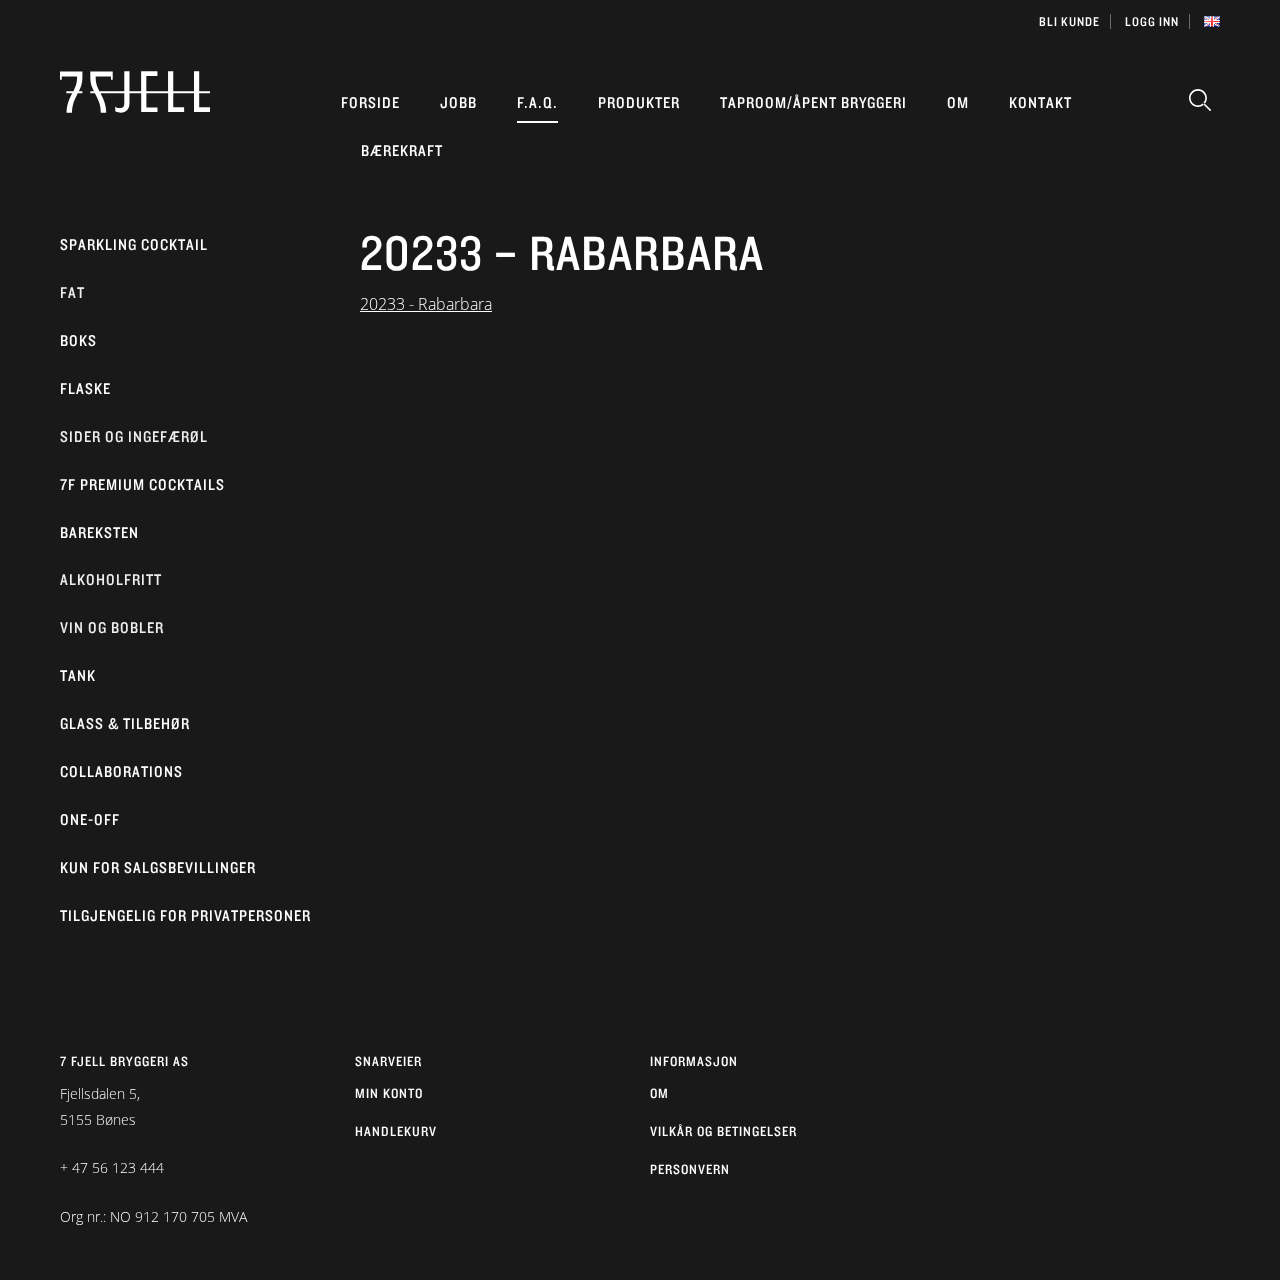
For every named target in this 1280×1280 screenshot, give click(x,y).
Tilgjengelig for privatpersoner (185, 915)
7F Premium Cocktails (142, 484)
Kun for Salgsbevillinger (158, 867)
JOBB (458, 102)
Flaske (85, 388)
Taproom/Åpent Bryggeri (813, 102)
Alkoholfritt (111, 579)
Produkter (639, 102)
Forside (370, 102)
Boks (78, 340)
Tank (78, 675)
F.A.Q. (537, 102)
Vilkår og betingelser (723, 1131)
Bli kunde (1069, 21)
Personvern (690, 1169)
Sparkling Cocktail (134, 244)
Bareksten (99, 532)
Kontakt (1040, 102)
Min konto (389, 1093)
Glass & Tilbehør (125, 723)
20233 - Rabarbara (426, 304)
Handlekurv (396, 1131)
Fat (72, 292)
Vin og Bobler (112, 627)
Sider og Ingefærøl (134, 436)
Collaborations (121, 771)
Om (958, 102)
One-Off (90, 819)
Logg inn (1152, 21)
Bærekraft (402, 150)
